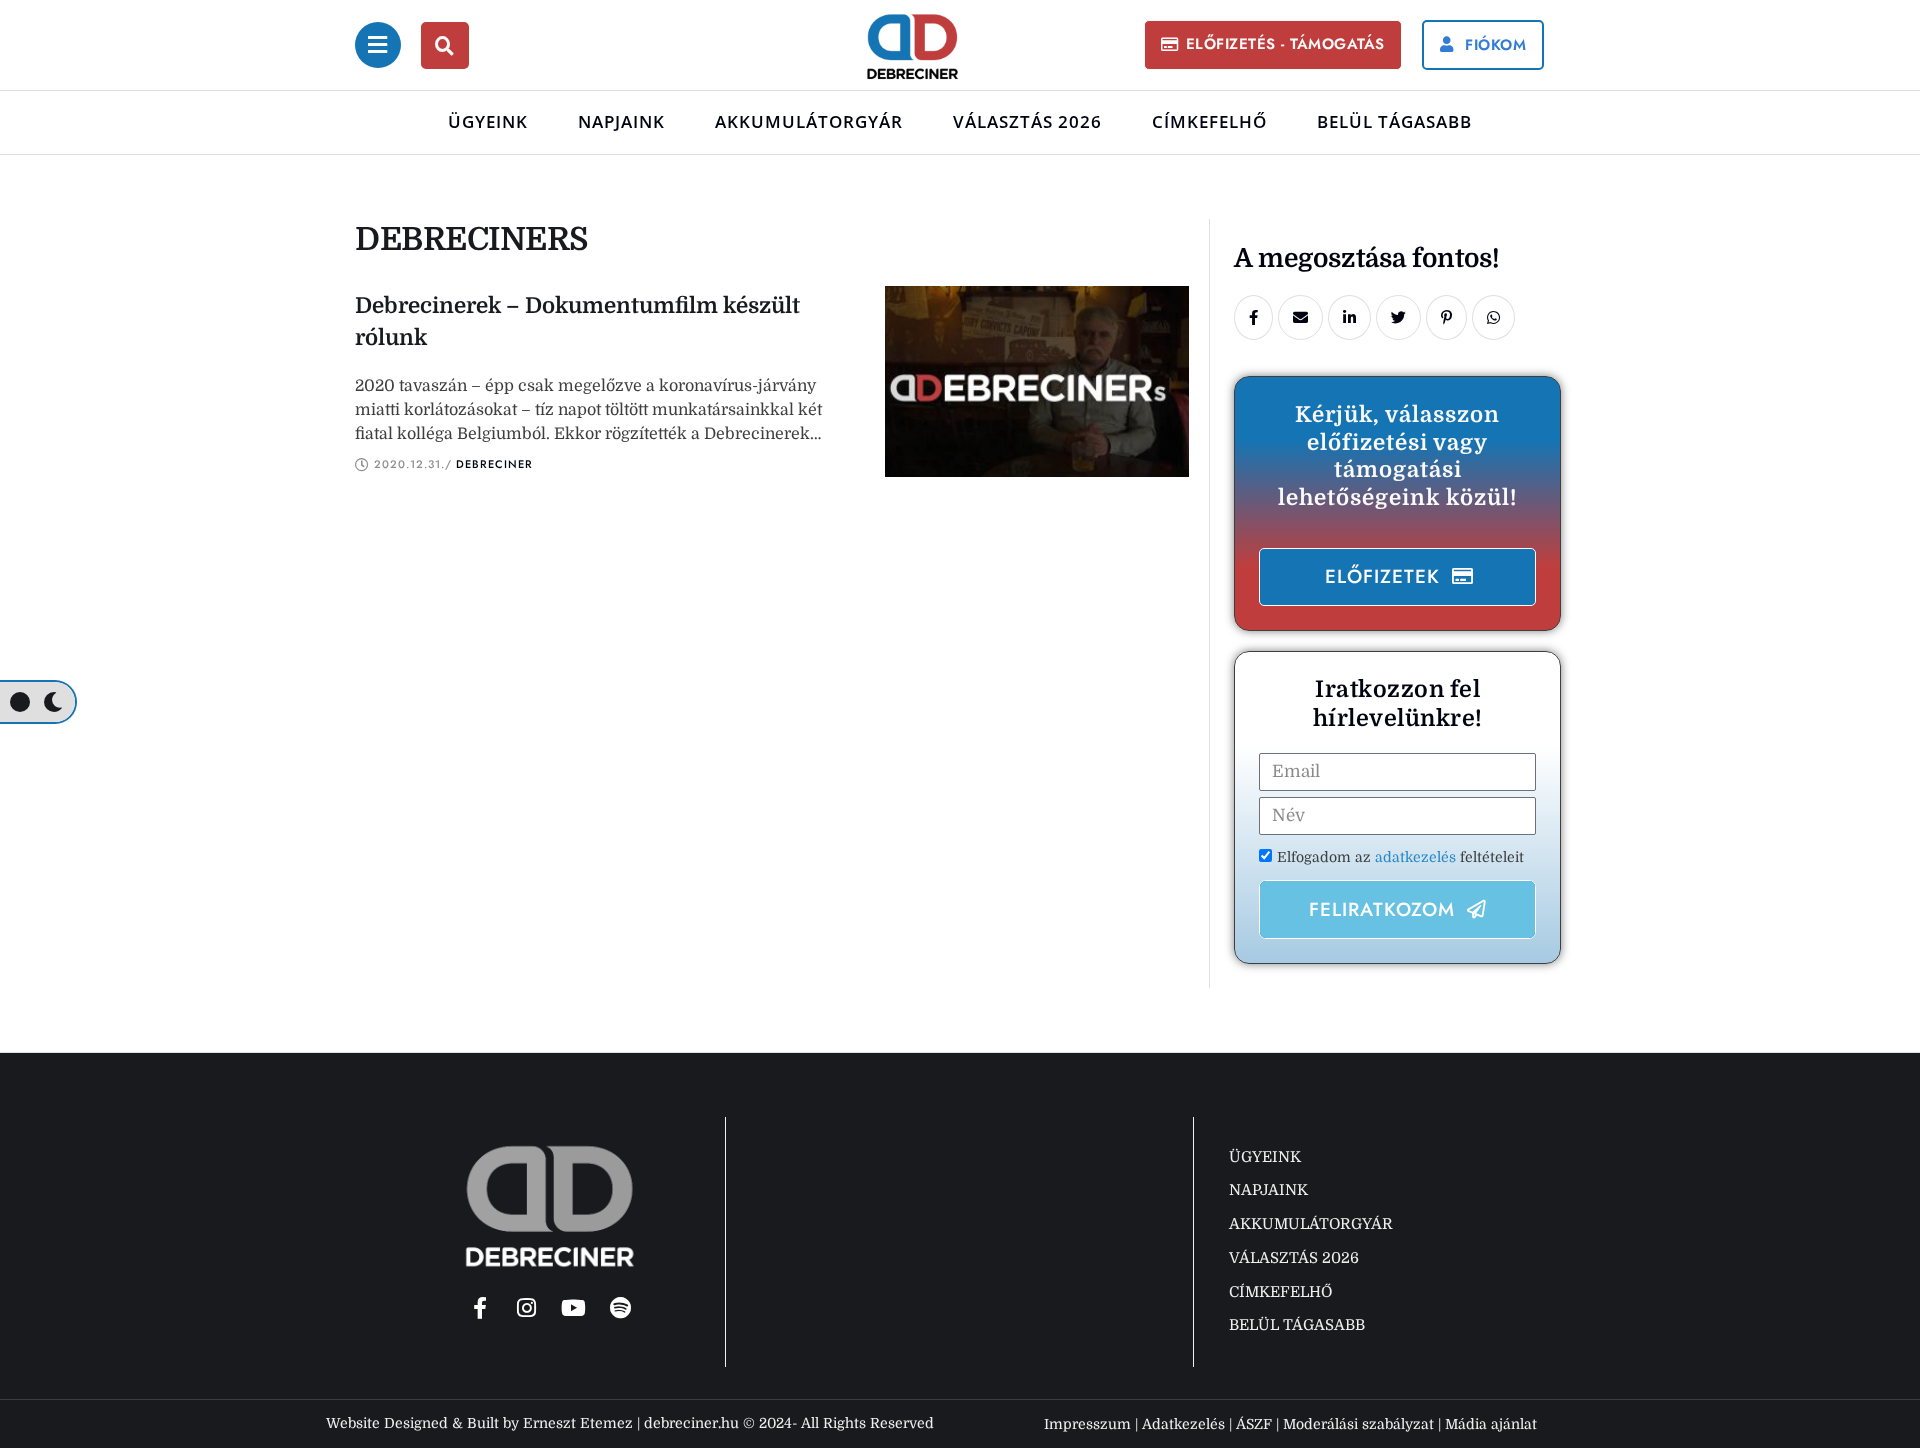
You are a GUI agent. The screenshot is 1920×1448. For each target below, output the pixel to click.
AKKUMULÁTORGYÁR (809, 121)
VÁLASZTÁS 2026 (1027, 121)
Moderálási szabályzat (1358, 1424)
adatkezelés (1417, 857)
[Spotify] (621, 1308)
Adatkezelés (1183, 1424)
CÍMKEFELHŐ (1209, 121)
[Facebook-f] (480, 1308)
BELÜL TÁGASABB (1394, 121)
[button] (1273, 44)
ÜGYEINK (488, 121)
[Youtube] (574, 1308)
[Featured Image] (1037, 381)
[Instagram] (527, 1308)
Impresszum (1087, 1424)
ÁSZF (1254, 1424)
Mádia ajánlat (1491, 1424)
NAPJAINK (621, 121)
